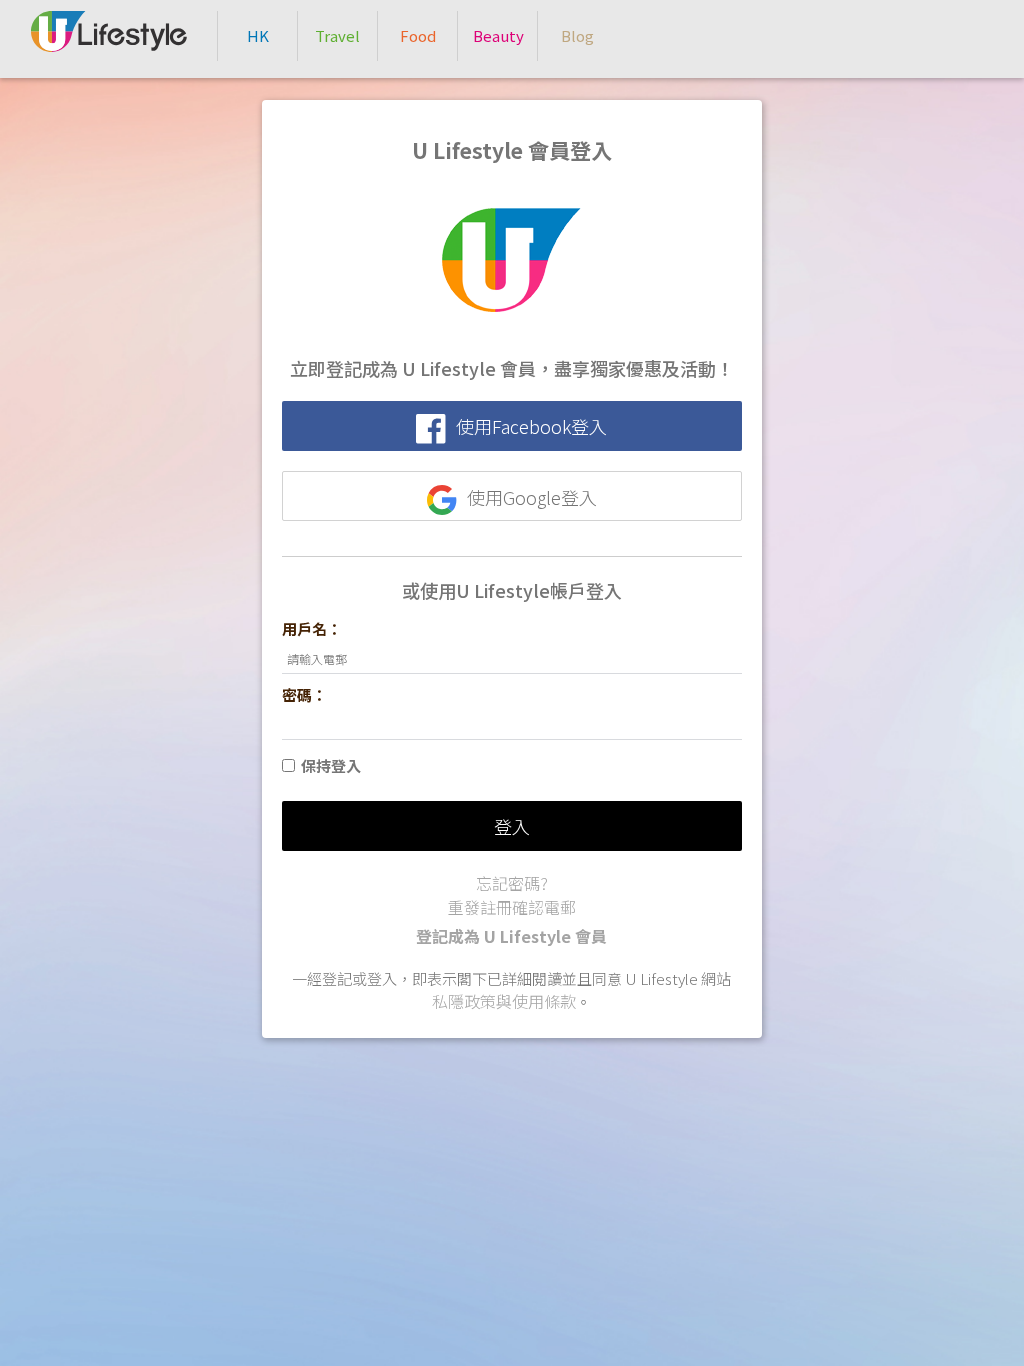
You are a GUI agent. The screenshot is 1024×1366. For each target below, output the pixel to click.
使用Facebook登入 (531, 426)
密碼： (304, 694)
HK (258, 35)
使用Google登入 (532, 497)
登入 (512, 826)
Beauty (498, 35)
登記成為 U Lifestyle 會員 (511, 936)
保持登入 (331, 765)
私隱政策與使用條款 (504, 1001)
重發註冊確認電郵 (512, 907)
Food (418, 35)
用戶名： (312, 628)
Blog (577, 35)
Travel (337, 35)
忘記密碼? (512, 883)
